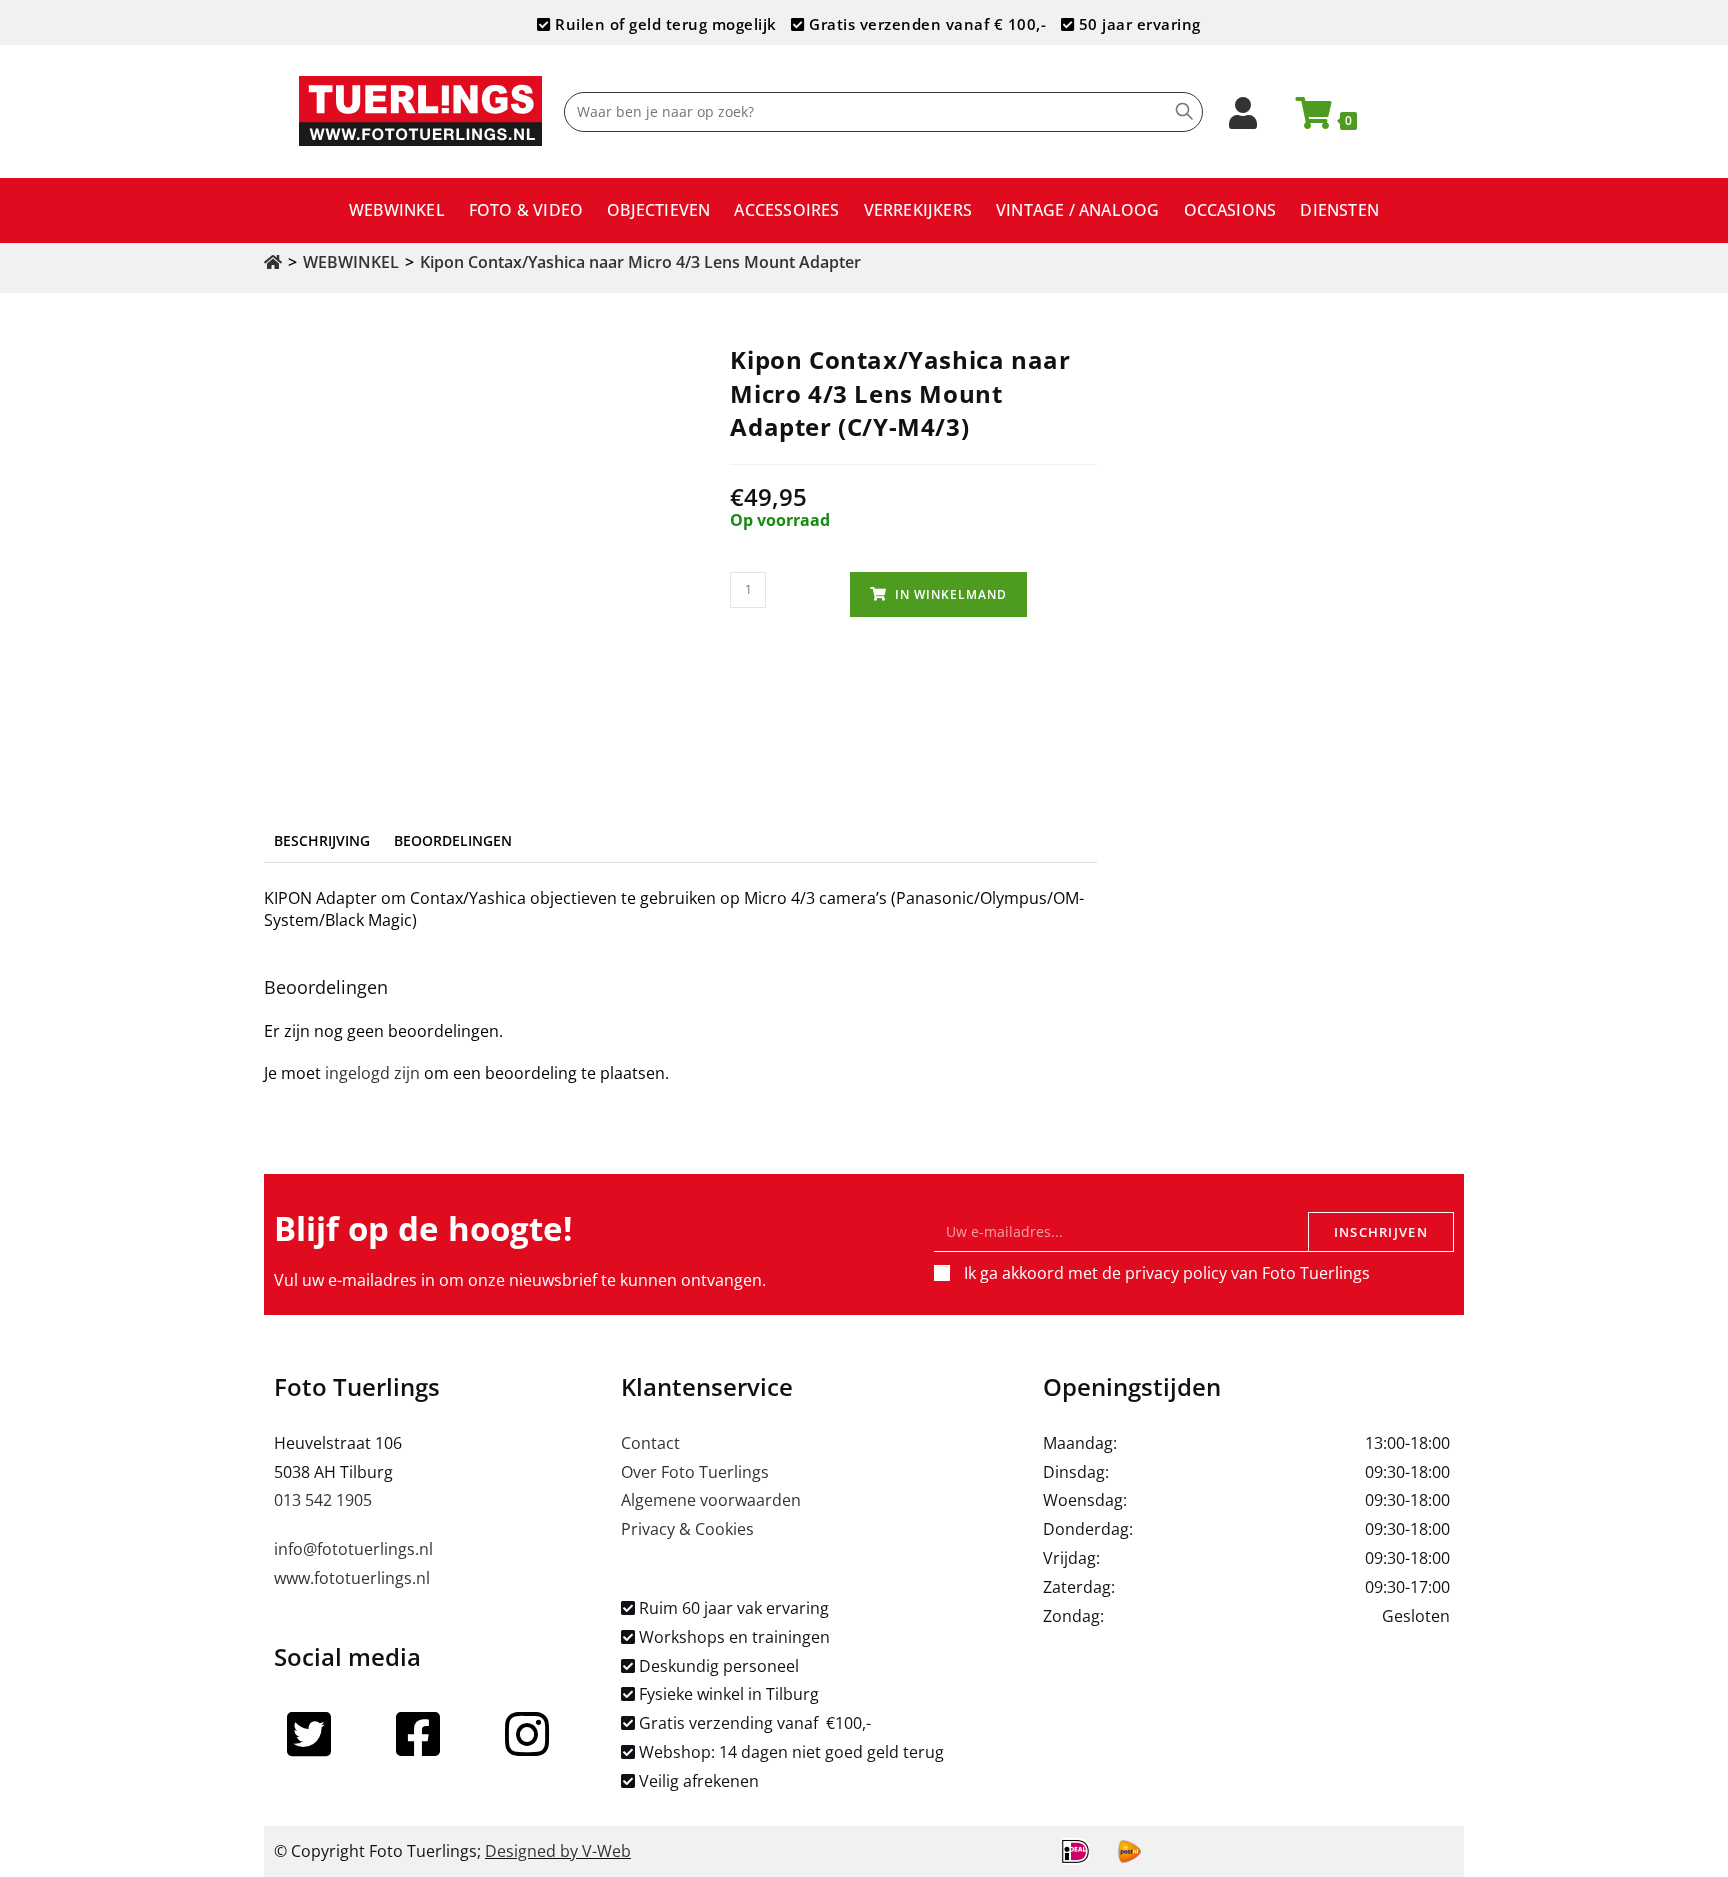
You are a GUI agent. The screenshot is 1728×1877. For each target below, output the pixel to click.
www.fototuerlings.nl (352, 1578)
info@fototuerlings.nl (353, 1549)
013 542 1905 (323, 1500)
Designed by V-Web (558, 1851)
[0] (1305, 119)
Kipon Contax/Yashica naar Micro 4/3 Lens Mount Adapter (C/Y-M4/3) (682, 262)
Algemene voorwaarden (711, 1500)
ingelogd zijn (372, 1073)
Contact (650, 1443)
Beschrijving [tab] (322, 840)
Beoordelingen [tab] (453, 840)
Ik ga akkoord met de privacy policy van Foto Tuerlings (1167, 1273)
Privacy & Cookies (687, 1529)
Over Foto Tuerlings (695, 1472)
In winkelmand (951, 594)
